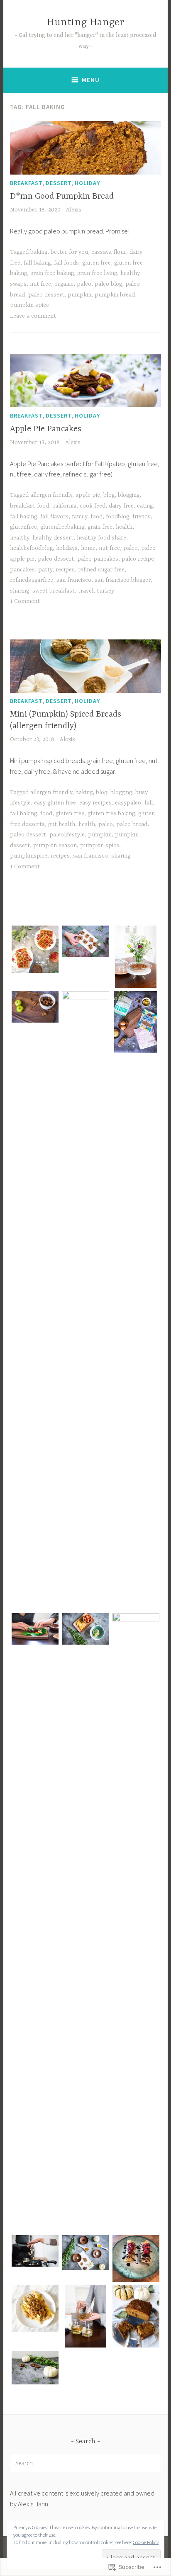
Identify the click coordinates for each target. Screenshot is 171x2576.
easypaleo (128, 803)
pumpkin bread (115, 295)
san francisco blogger (123, 580)
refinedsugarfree (32, 580)
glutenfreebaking (62, 527)
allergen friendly (51, 495)
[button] (35, 951)
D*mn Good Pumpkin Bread (62, 196)
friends (142, 517)
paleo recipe (138, 559)
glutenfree (23, 527)
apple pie (88, 495)
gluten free (96, 263)
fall (149, 803)
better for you (69, 252)
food (96, 517)
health (124, 527)
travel (86, 591)
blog (109, 495)
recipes (65, 570)
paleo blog (108, 284)
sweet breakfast (54, 591)
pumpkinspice (29, 856)
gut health (62, 824)
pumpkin (79, 295)
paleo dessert (46, 295)
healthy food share (101, 538)
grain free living (97, 273)
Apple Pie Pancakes (46, 429)
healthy (20, 538)
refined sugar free (101, 570)
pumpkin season (55, 846)
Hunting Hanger (85, 23)
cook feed (93, 506)
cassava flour (109, 252)
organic (64, 284)
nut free (40, 284)
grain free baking (52, 273)
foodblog (117, 517)
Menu (91, 80)
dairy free (121, 506)
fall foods (66, 263)
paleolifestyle (67, 835)
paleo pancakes (98, 559)
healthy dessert (53, 538)
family (79, 517)
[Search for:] (85, 2463)
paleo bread (132, 824)
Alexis (74, 210)
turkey (105, 591)
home (88, 548)
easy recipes (95, 803)
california (64, 506)
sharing (20, 591)
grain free (100, 527)
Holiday (87, 183)
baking (39, 252)
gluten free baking (111, 814)
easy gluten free (55, 803)
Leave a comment (33, 316)
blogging (129, 495)
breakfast (26, 183)
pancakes (22, 570)
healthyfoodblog (31, 548)
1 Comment (25, 601)
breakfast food (29, 506)
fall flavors (54, 517)
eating (145, 506)
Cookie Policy (146, 2542)
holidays (67, 548)
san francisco (74, 580)
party (45, 570)
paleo (84, 284)
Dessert (59, 183)
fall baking (37, 263)
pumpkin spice (29, 305)
